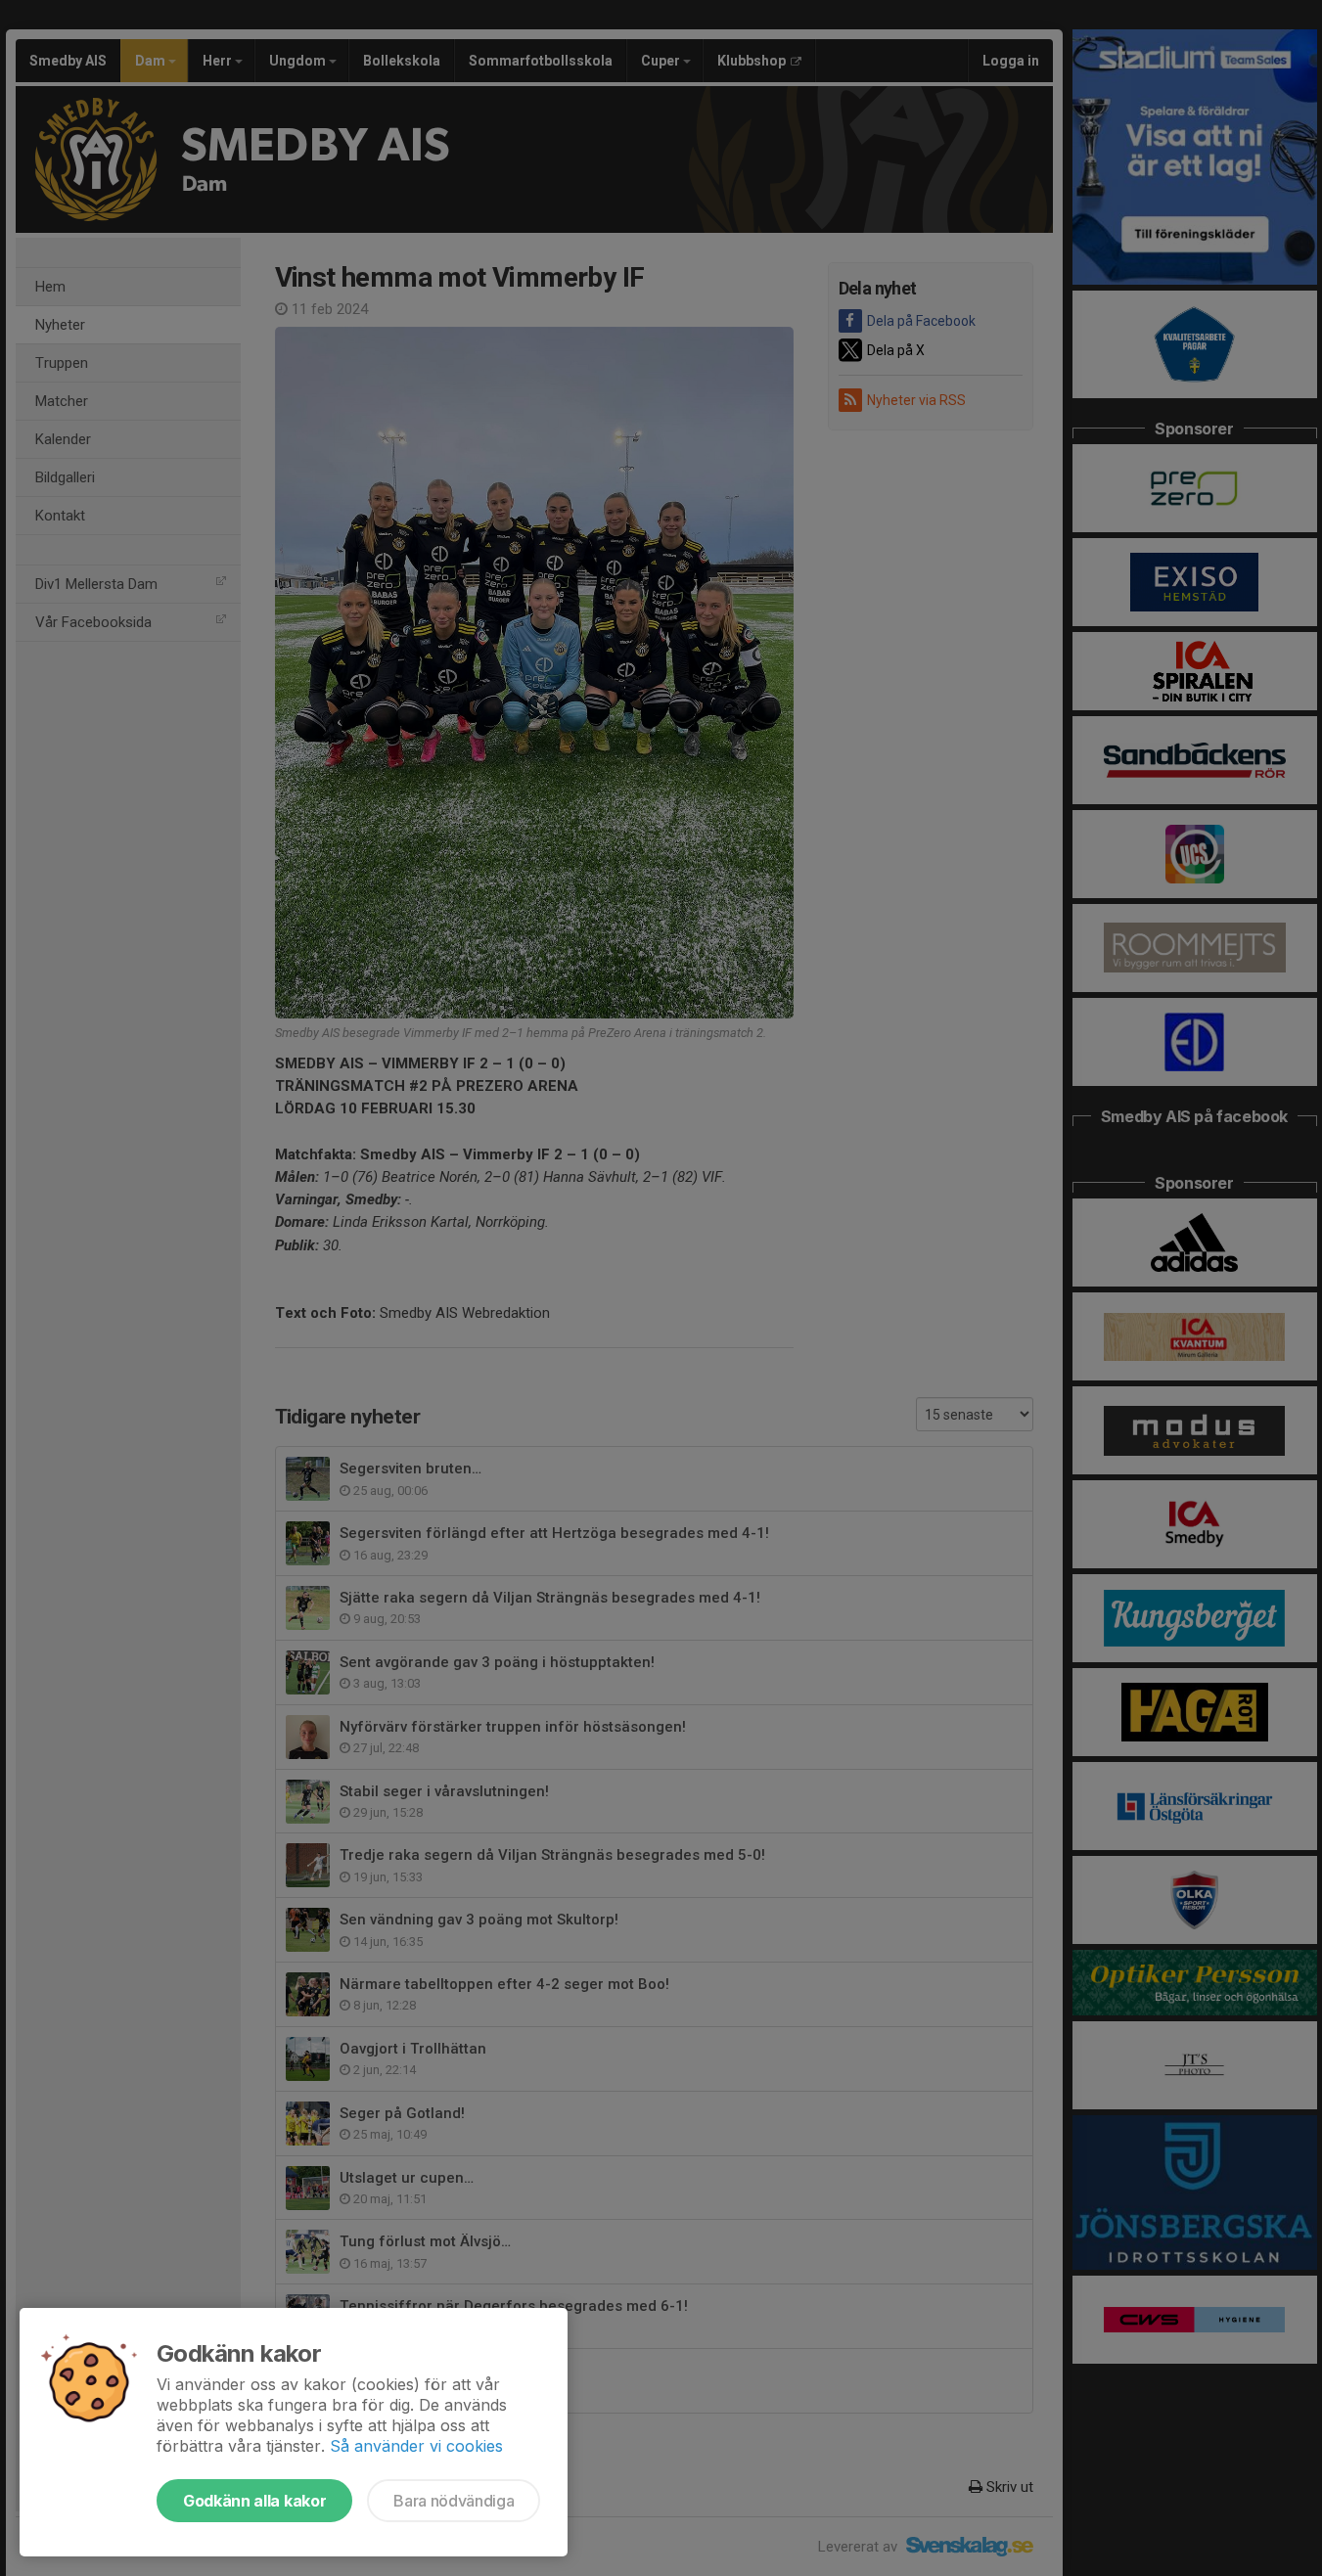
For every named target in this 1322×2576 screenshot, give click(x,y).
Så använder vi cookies (416, 2446)
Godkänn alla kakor (254, 2501)
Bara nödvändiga (454, 2501)
